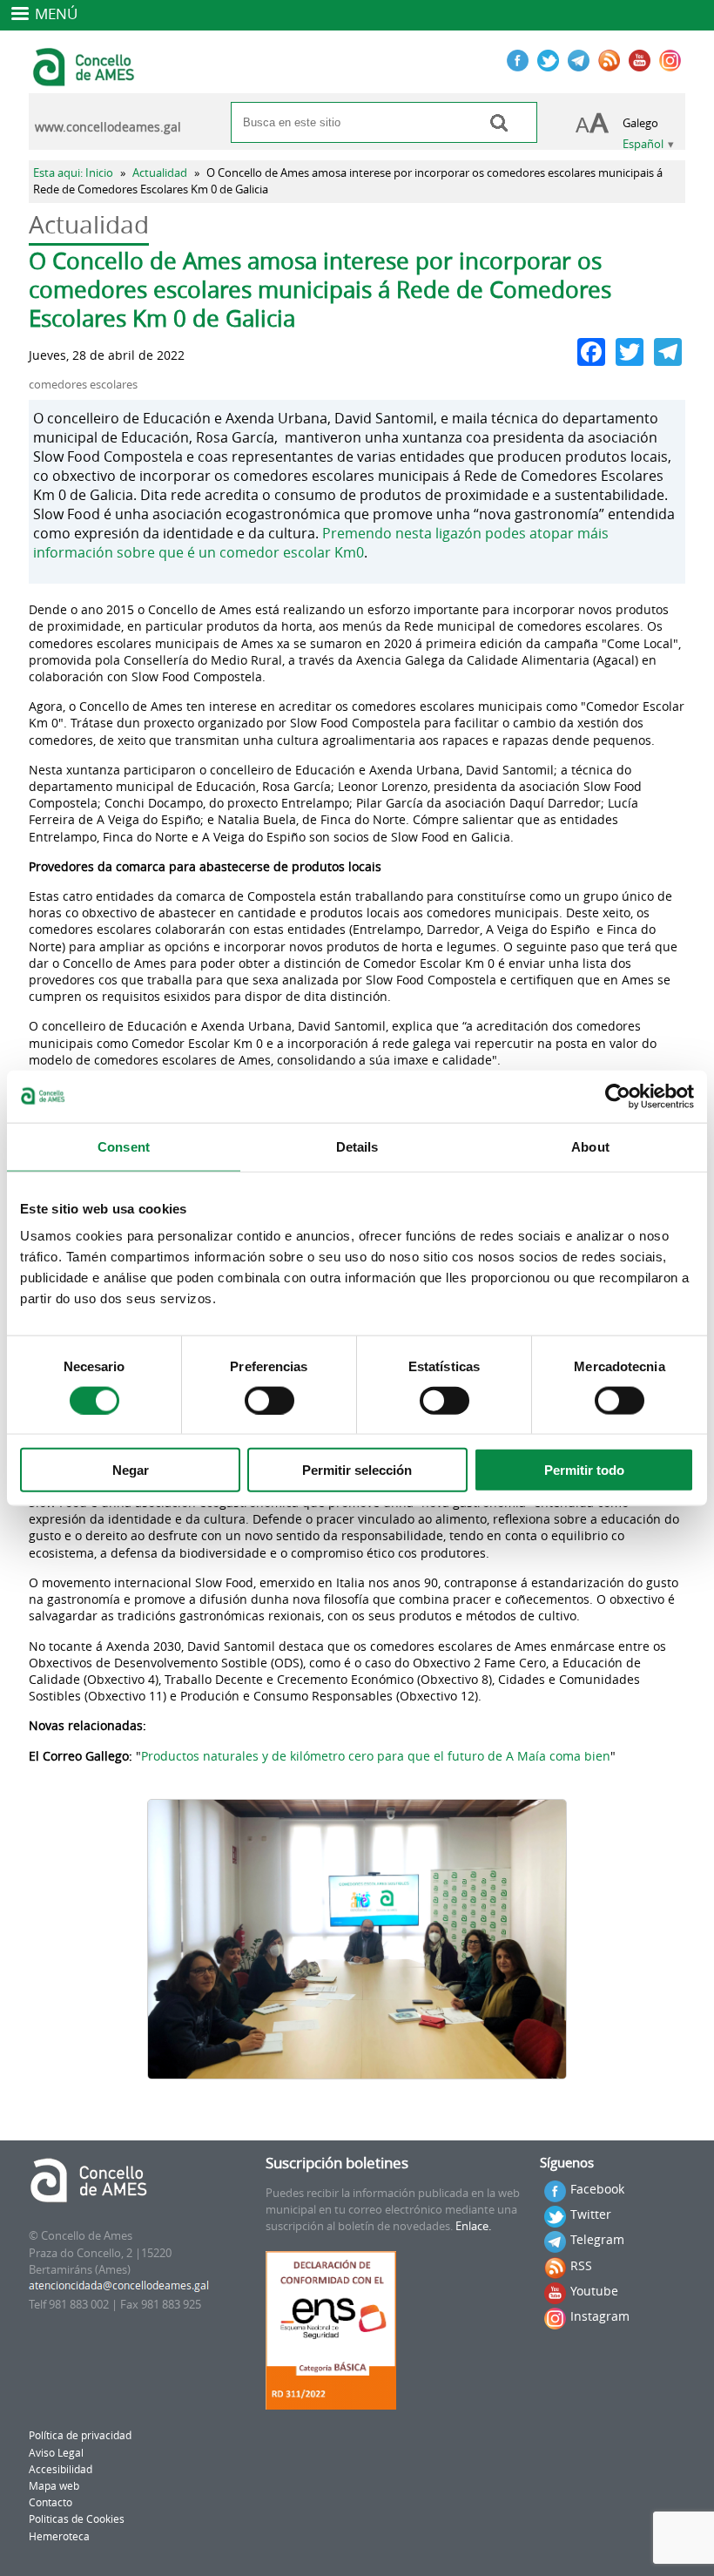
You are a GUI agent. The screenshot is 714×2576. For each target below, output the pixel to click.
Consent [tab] (124, 1146)
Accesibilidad (61, 2469)
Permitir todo (584, 1470)
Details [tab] (357, 1146)
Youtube (594, 2291)
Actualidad (160, 173)
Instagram (600, 2316)
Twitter (591, 2214)
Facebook (597, 2189)
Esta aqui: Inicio (73, 173)
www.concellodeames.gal (108, 127)
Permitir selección (357, 1470)
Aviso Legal (56, 2453)
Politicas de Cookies (77, 2519)
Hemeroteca (59, 2536)
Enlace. (473, 2226)
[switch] (269, 1400)
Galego (640, 123)
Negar (131, 1470)
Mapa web (54, 2486)
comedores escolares (83, 385)
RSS (581, 2265)
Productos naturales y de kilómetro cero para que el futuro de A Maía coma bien (376, 1756)
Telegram (597, 2239)
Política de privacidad (80, 2435)
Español (643, 144)
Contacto (51, 2502)
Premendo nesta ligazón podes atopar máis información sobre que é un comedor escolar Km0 (321, 543)
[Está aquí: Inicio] (86, 78)
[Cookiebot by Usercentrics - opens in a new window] (618, 1096)
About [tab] (590, 1146)
